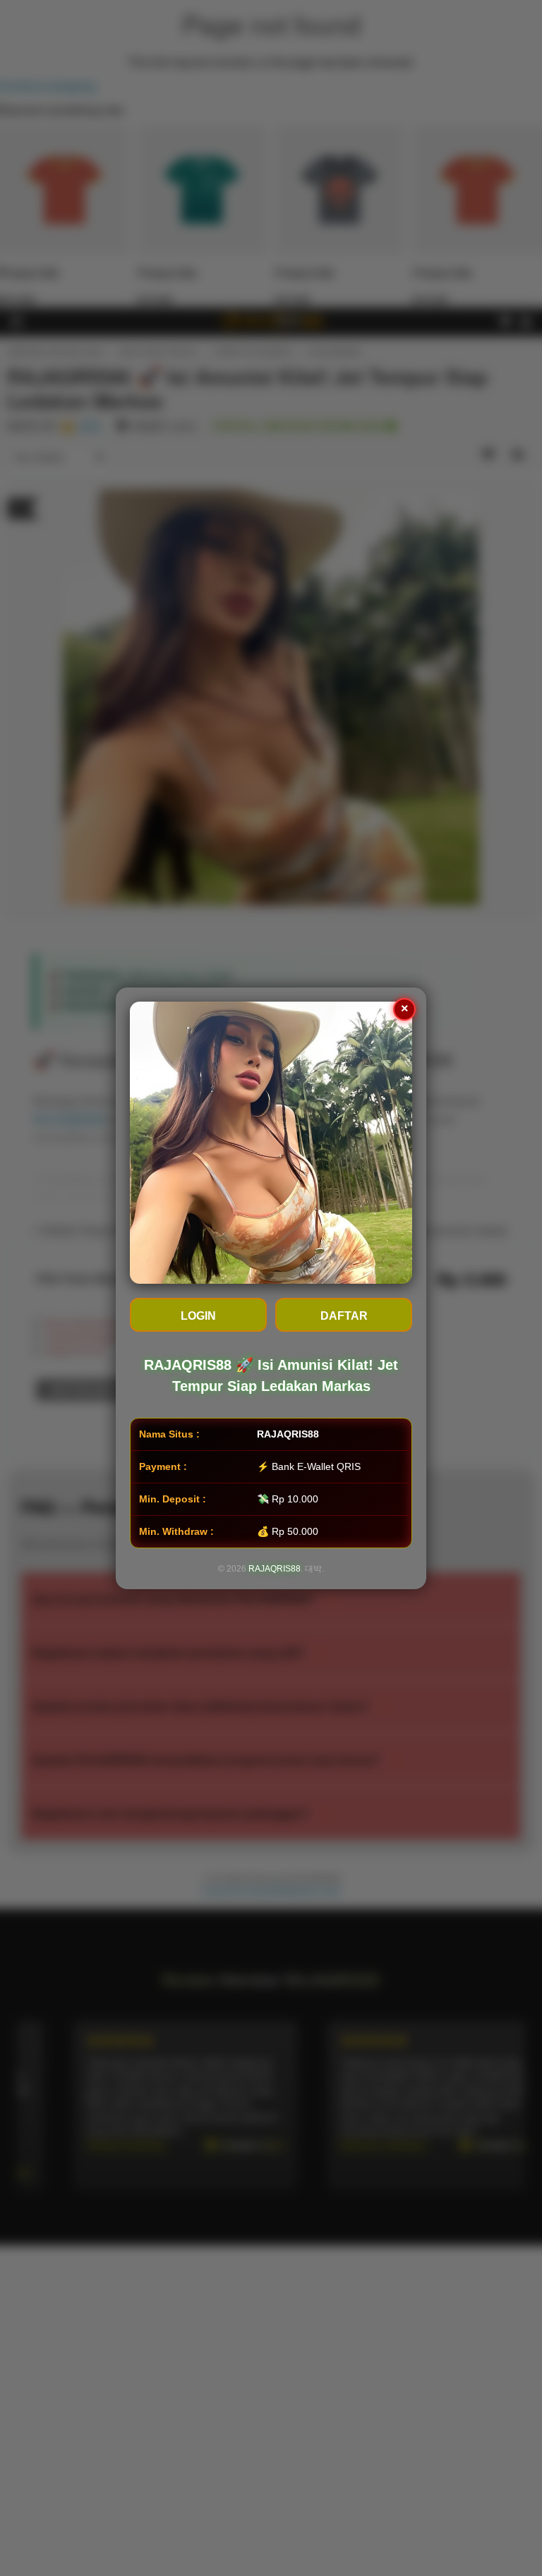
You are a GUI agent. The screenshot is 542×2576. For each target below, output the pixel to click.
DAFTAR (344, 1316)
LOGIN (198, 1316)
